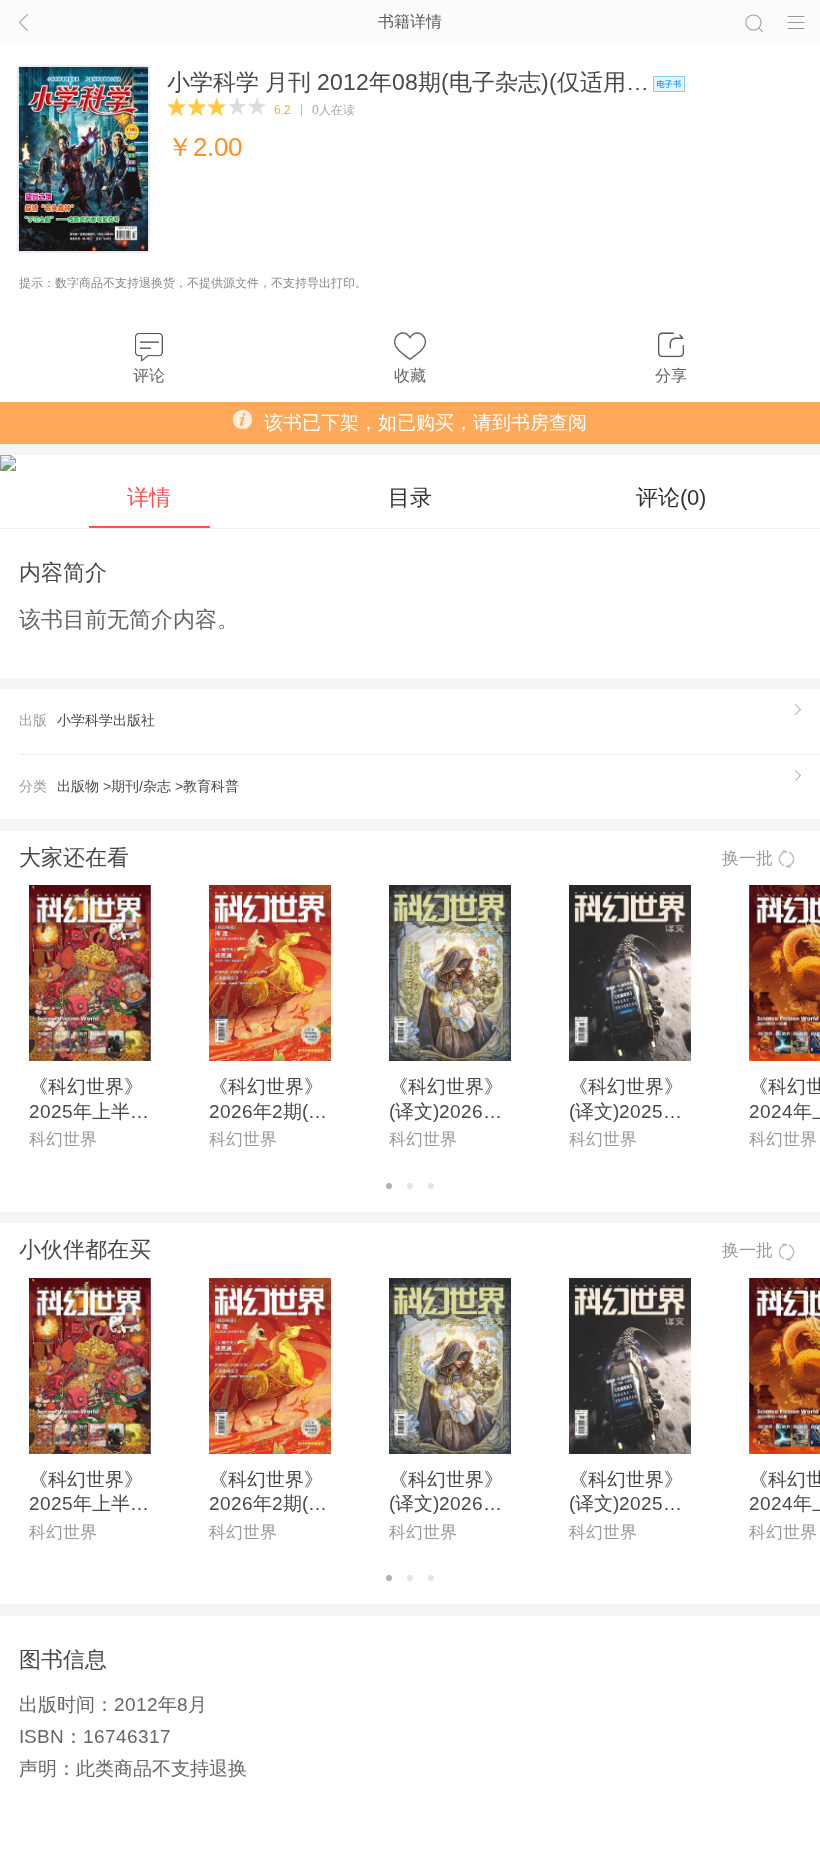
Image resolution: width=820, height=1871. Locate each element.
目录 (410, 497)
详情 (149, 497)
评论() (671, 497)
